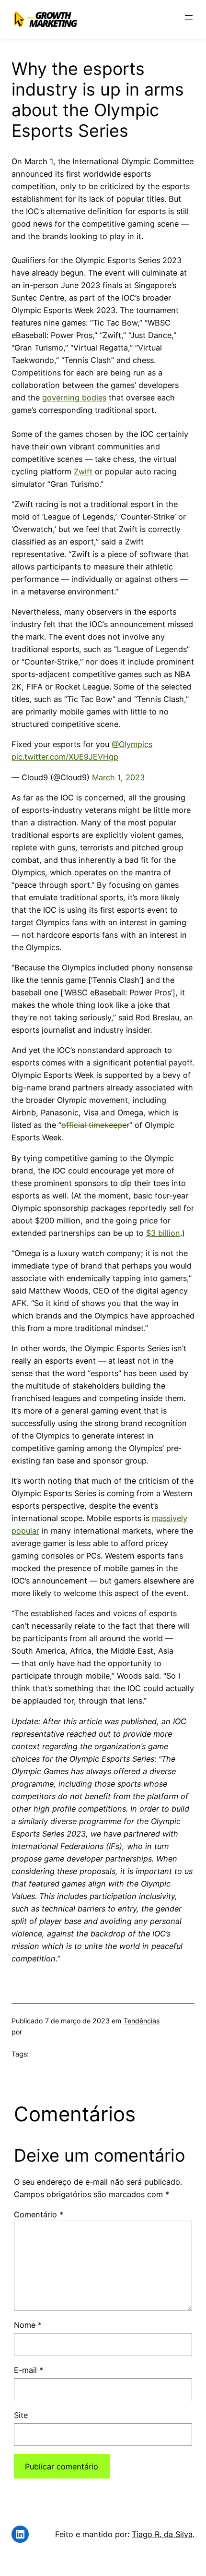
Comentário (39, 2214)
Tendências (142, 2021)
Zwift (83, 472)
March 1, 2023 (118, 777)
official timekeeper (95, 1125)
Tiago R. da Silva (162, 2534)
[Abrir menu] (189, 17)
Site (21, 2415)
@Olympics (132, 744)
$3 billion (163, 1233)
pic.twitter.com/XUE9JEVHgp (65, 757)
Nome (28, 2325)
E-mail (29, 2370)
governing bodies (74, 398)
